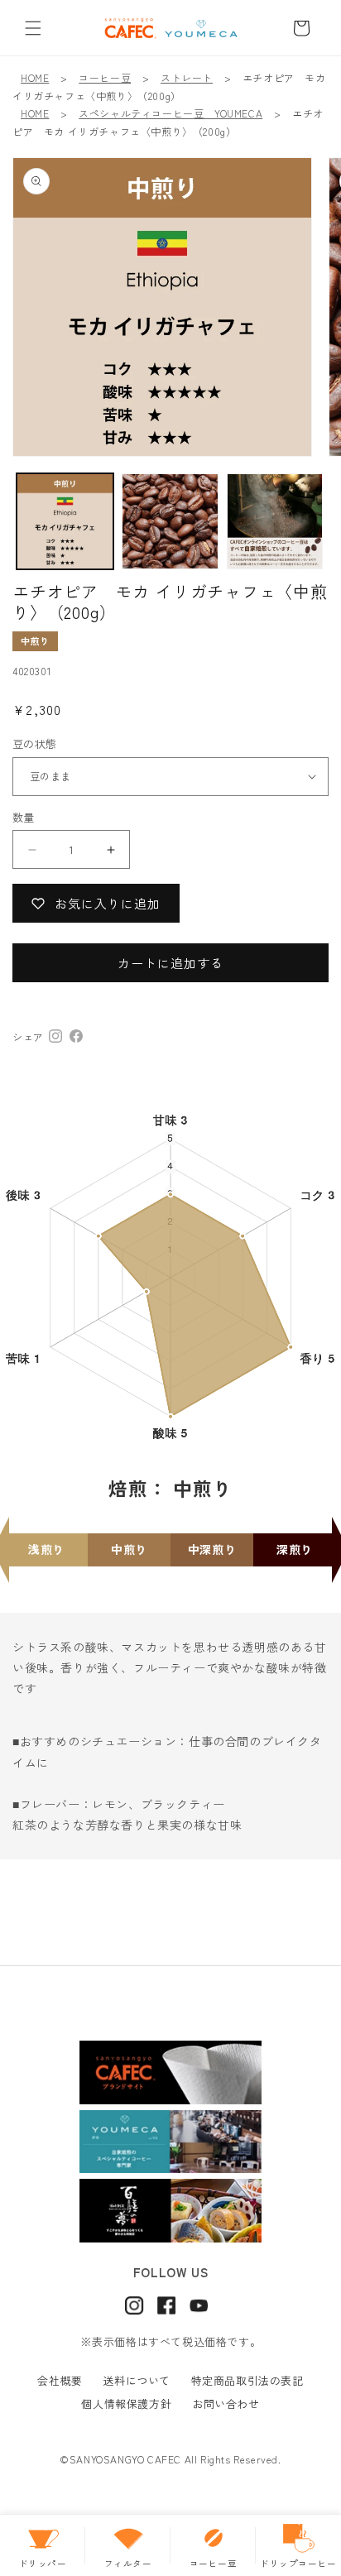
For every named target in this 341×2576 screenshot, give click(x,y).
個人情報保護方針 (126, 2403)
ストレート (187, 77)
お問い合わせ (226, 2403)
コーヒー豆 (105, 77)
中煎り (35, 640)
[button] (33, 28)
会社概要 (60, 2380)
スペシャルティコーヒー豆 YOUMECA (170, 113)
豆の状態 (35, 744)
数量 (24, 817)
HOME (35, 77)
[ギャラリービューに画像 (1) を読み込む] (65, 522)
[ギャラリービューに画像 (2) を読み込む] (170, 522)
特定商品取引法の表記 (247, 2380)
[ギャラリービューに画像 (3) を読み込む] (275, 522)
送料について (137, 2380)
